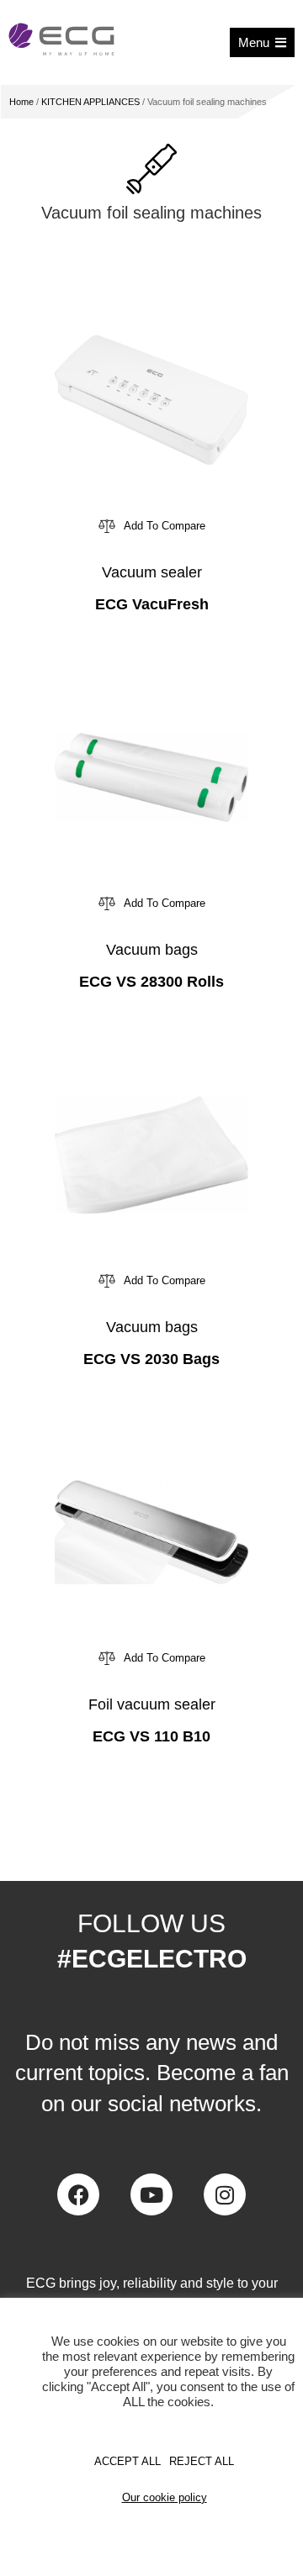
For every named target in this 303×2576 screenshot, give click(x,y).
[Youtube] (151, 2194)
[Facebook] (78, 2194)
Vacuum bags (152, 950)
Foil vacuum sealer (152, 1704)
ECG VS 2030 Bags (151, 1359)
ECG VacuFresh (152, 604)
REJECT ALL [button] (202, 2461)
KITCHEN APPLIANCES (90, 102)
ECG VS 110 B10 (151, 1736)
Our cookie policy (165, 2497)
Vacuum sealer (152, 572)
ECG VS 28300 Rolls (151, 982)
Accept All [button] (128, 2461)
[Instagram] (225, 2194)
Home (21, 102)
